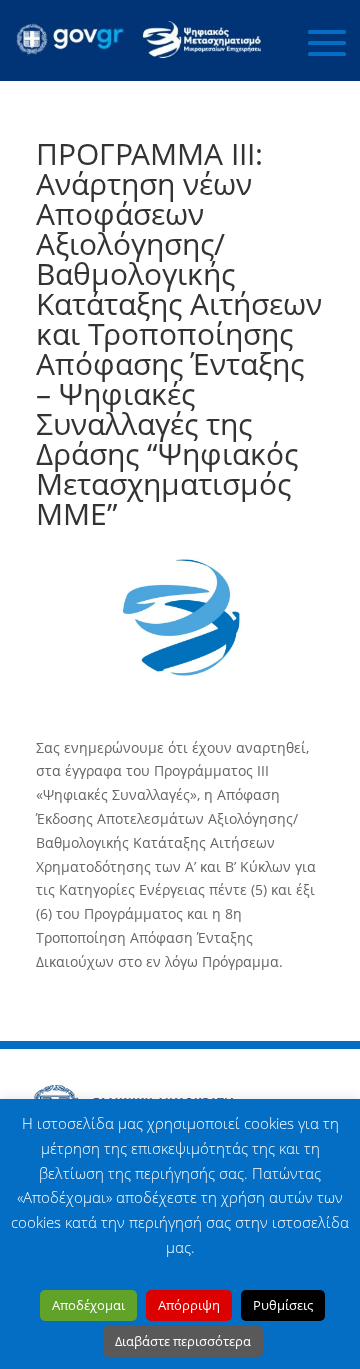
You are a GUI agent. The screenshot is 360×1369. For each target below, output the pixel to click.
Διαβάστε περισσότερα (183, 1341)
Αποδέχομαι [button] (88, 1305)
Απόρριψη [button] (189, 1305)
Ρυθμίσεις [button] (283, 1305)
